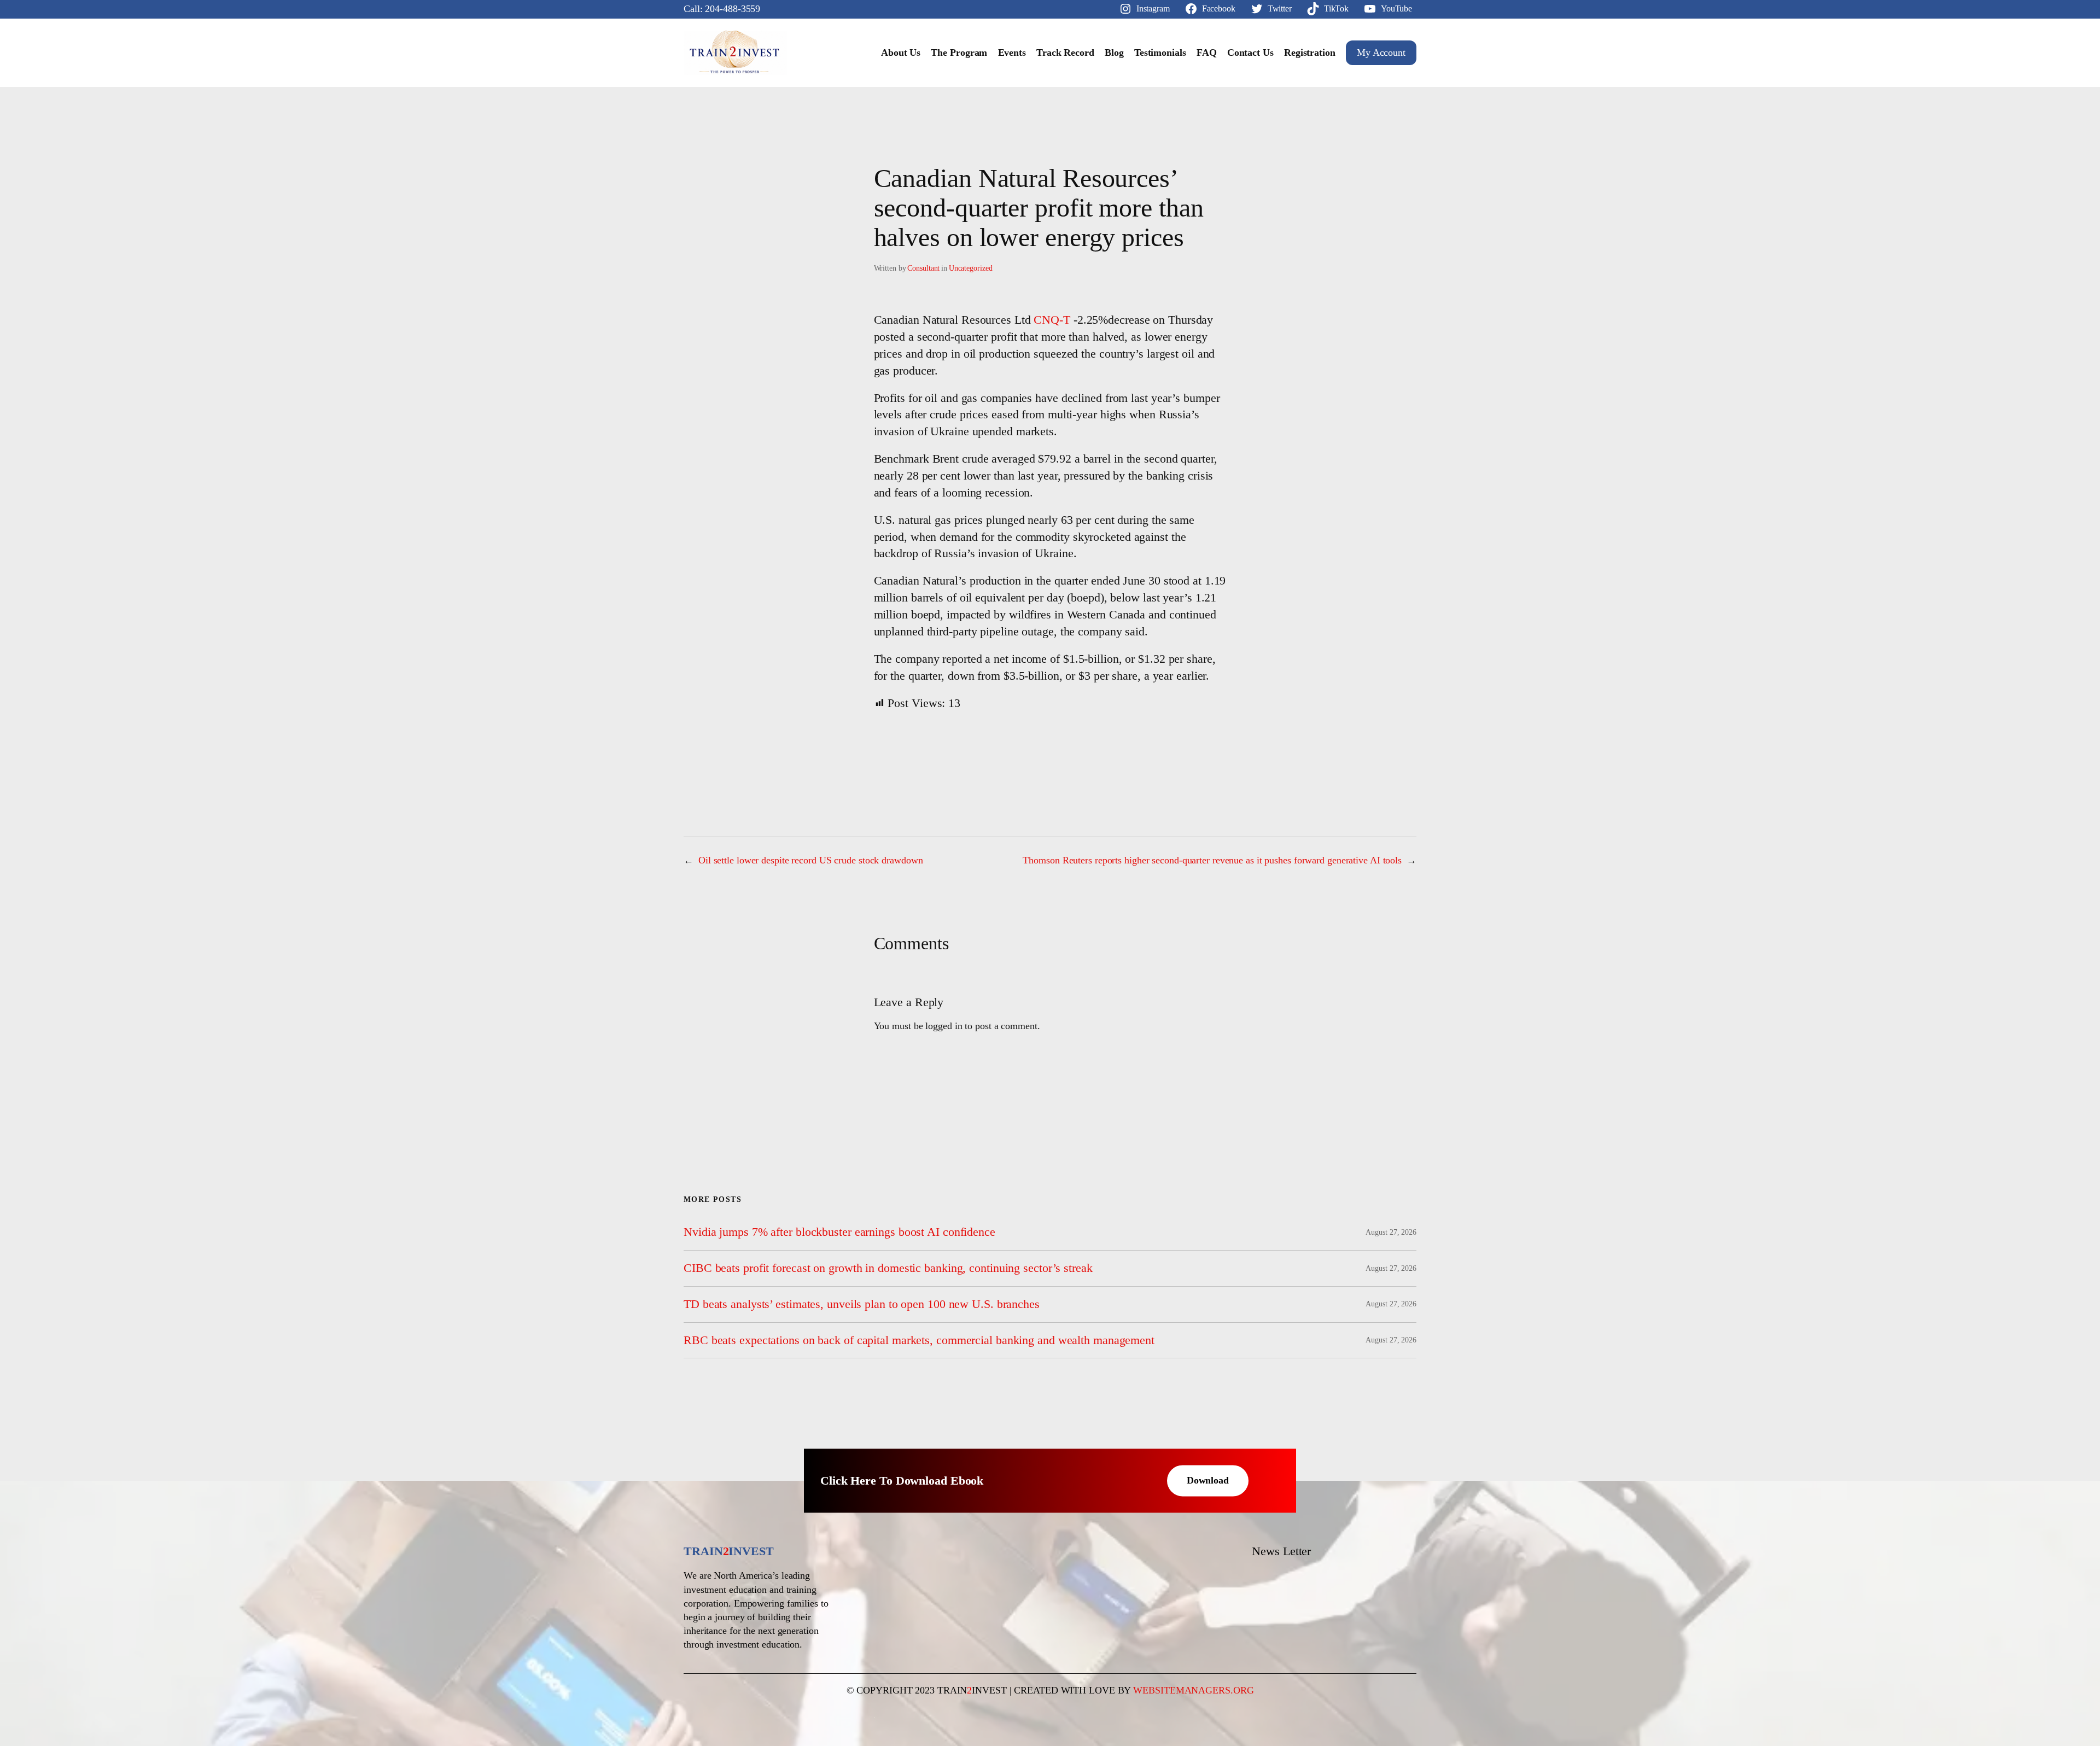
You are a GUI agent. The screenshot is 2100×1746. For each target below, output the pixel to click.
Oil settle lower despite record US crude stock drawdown (811, 860)
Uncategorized (971, 268)
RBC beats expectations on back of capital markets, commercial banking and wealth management (919, 1340)
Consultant (923, 268)
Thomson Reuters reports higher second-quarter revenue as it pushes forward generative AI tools (1212, 860)
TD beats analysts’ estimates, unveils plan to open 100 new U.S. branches (862, 1304)
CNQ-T (1052, 320)
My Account (1381, 52)
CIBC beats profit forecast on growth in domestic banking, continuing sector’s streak (888, 1268)
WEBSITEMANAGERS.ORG (1193, 1690)
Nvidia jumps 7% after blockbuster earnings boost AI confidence (839, 1232)
